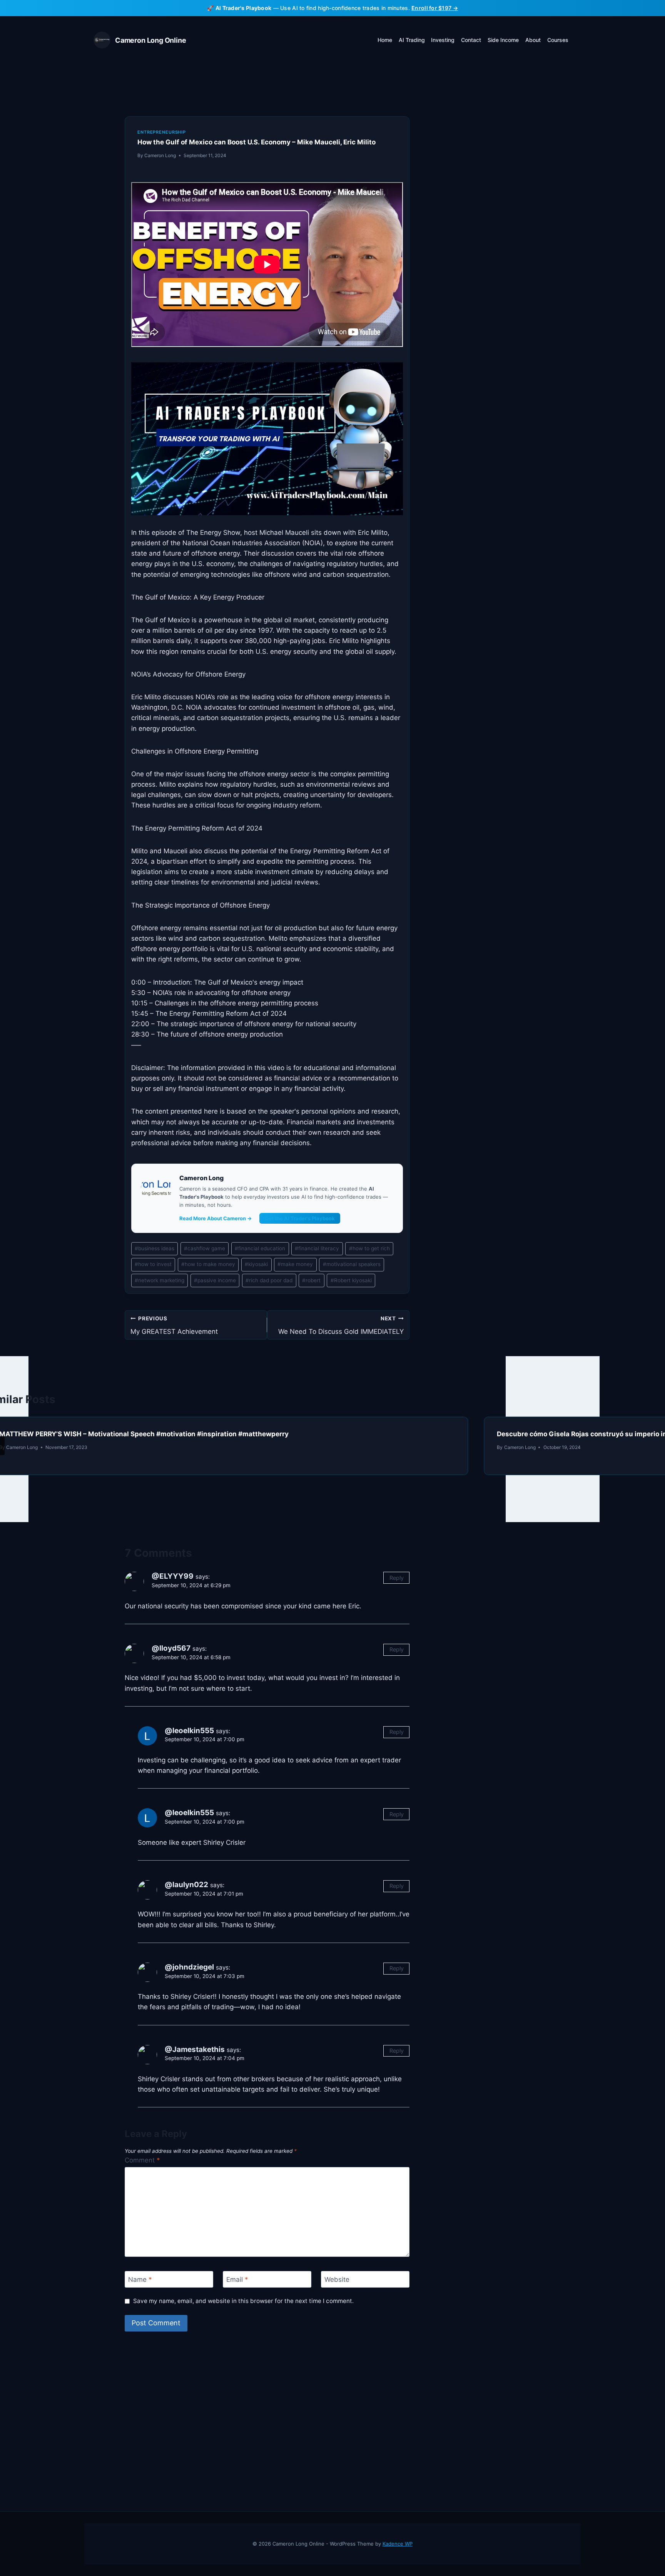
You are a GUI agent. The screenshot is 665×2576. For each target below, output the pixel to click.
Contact (471, 40)
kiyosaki (256, 1264)
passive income (215, 1280)
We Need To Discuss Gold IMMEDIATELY (341, 1326)
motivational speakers (352, 1264)
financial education (260, 1248)
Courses (558, 40)
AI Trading (412, 40)
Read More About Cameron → (216, 1218)
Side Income (503, 40)
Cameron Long (160, 155)
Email (237, 2280)
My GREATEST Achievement (174, 1326)
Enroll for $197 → (435, 8)
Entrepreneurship (162, 132)
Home (385, 40)
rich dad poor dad (269, 1280)
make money (295, 1264)
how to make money (208, 1264)
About (533, 40)
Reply (397, 1578)
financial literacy (317, 1248)
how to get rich (369, 1248)
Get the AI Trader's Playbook (300, 1218)
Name (140, 2280)
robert (311, 1280)
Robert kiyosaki (351, 1280)
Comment (142, 2160)
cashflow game (205, 1248)
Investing (443, 40)
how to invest (153, 1264)
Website (337, 2280)
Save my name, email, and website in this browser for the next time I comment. (243, 2301)
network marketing (160, 1280)
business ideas (155, 1248)
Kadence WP (398, 2544)
